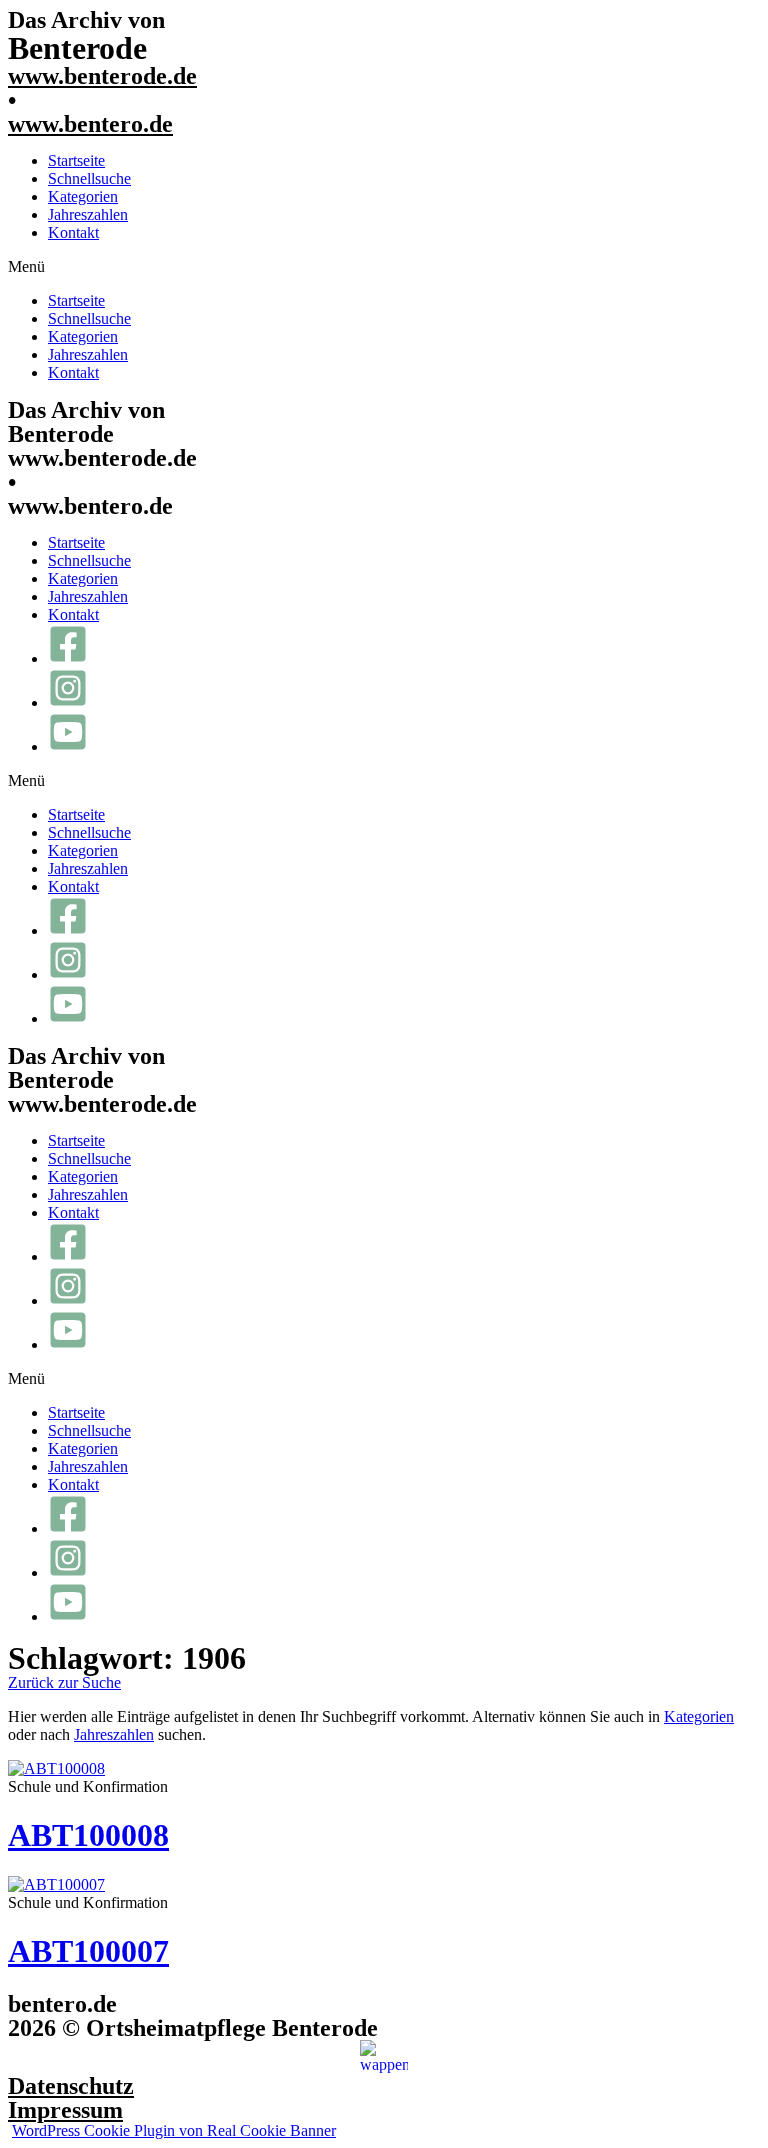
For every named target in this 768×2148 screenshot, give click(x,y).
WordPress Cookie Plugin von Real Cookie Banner (174, 2130)
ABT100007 (88, 1951)
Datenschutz (71, 2086)
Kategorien (83, 196)
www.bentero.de (90, 124)
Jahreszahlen (88, 214)
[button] (384, 267)
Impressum (65, 2110)
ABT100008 (88, 1835)
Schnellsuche (89, 178)
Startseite (76, 160)
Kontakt (73, 232)
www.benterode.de (102, 76)
